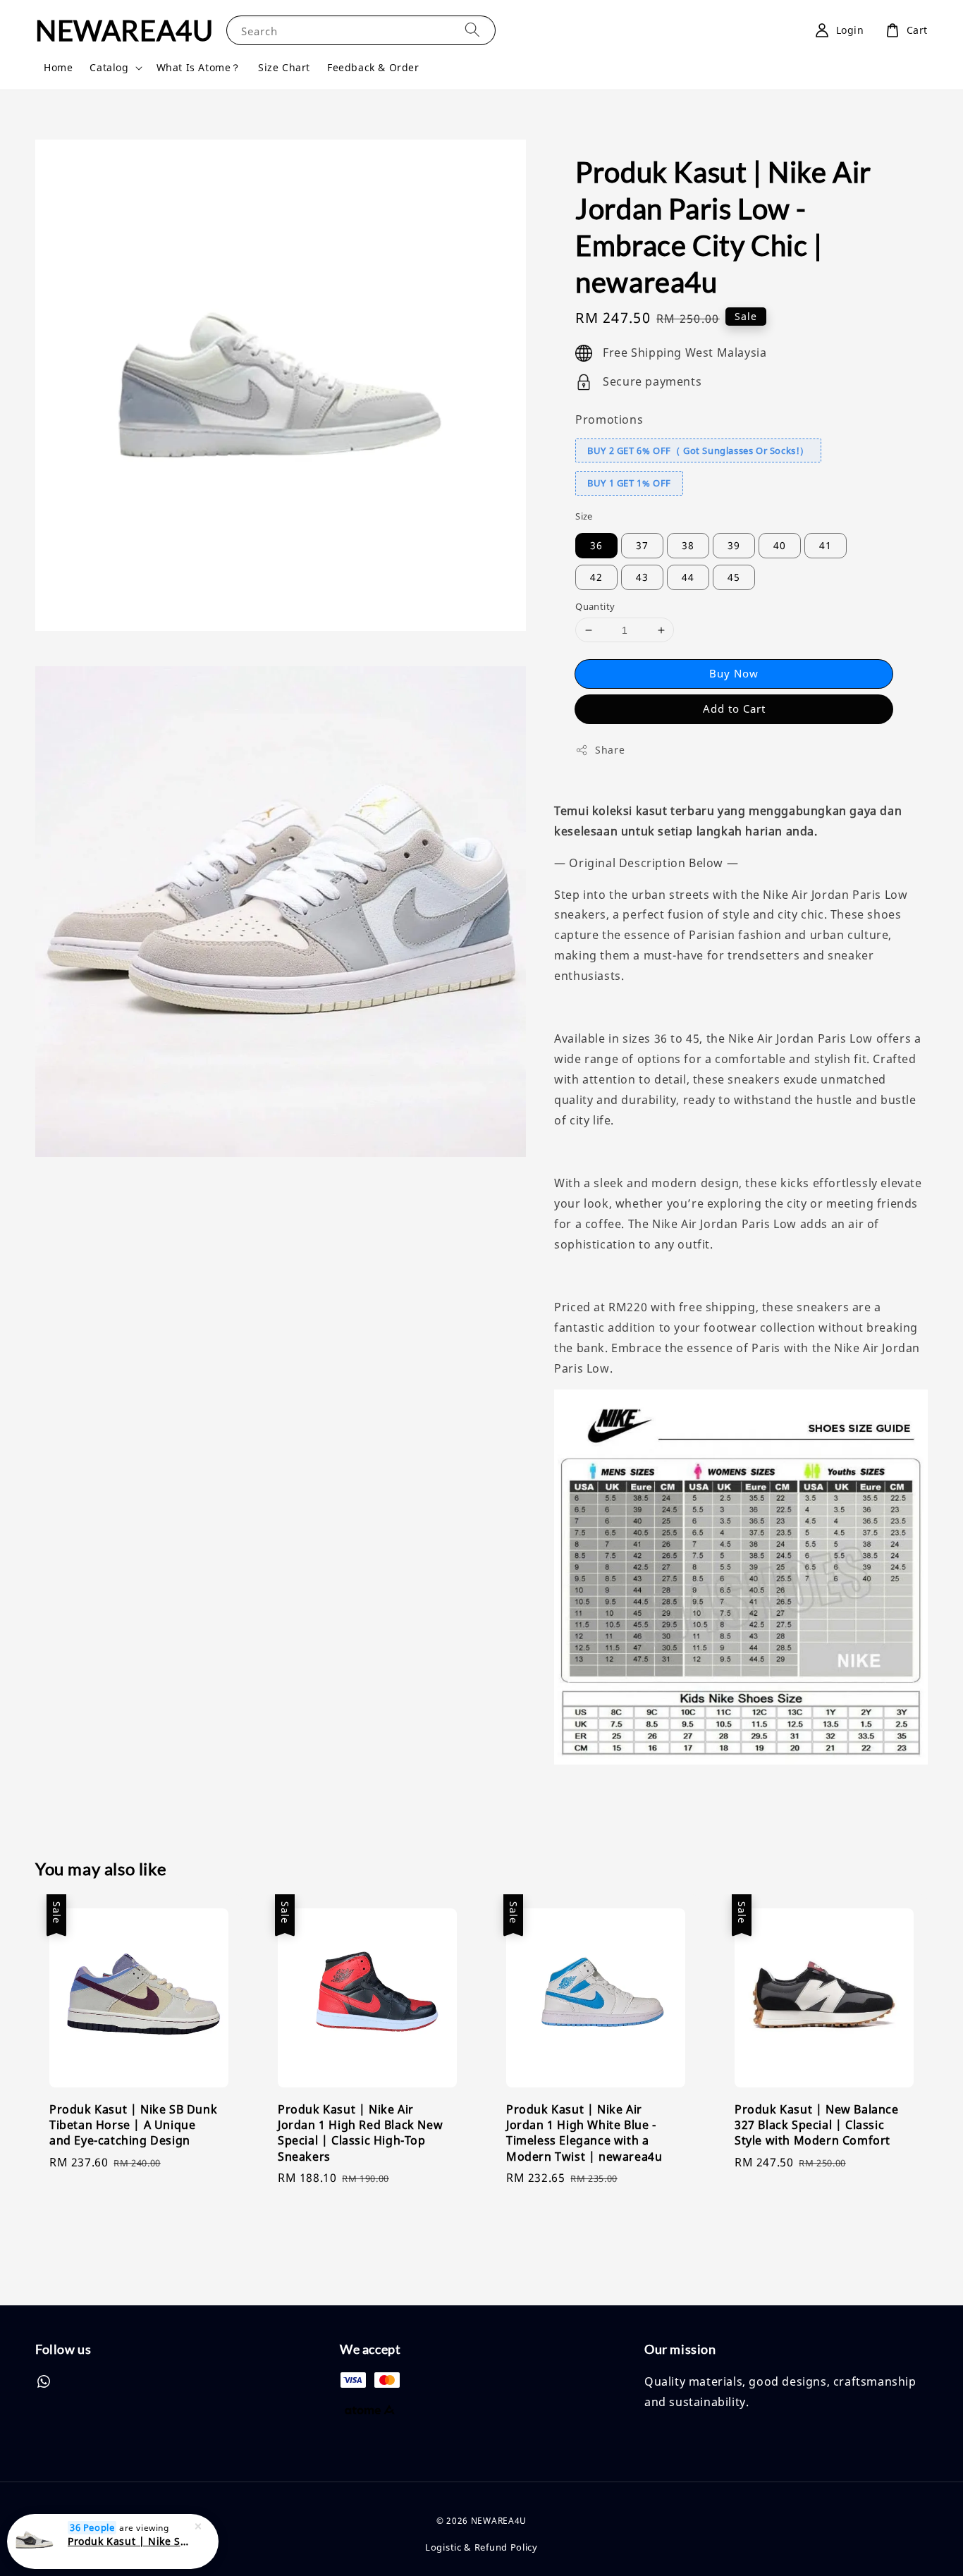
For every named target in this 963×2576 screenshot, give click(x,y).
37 (642, 545)
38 (688, 545)
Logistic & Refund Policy (481, 2547)
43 (642, 577)
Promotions (609, 419)
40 (780, 545)
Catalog (109, 68)
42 (596, 577)
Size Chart (284, 67)
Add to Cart (734, 709)
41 (826, 545)
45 (734, 577)
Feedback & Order (373, 67)
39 (734, 545)
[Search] (472, 30)
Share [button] (610, 750)
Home (58, 67)
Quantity (595, 606)
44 (688, 577)
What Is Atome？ (199, 67)
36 (596, 545)
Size (584, 516)
